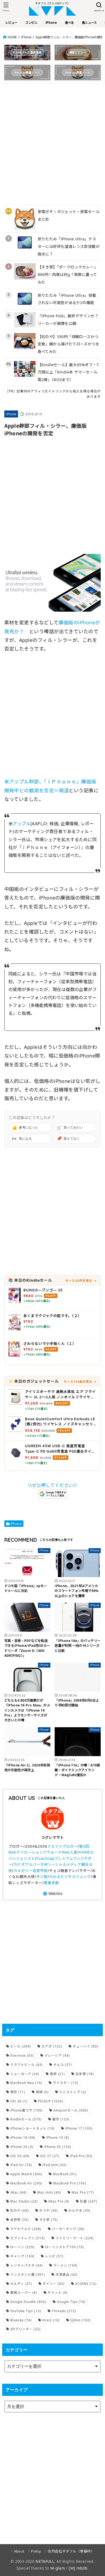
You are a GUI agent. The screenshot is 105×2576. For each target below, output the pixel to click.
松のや (20, 2210)
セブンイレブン (28, 2238)
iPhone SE (58, 2147)
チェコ (63, 2065)
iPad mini (55, 2165)
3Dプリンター (25, 2329)
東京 (18, 2092)
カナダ (52, 2046)
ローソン (22, 2247)
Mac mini (49, 2192)
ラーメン (65, 2265)
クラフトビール (27, 2065)
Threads (64, 2311)
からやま (79, 2210)
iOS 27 (50, 2156)
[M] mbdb (78, 2568)
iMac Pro (59, 2201)
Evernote (22, 2055)
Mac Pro (83, 2192)
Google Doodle (28, 2302)
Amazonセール (71, 2110)
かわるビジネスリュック (70, 1877)
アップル (22, 824)
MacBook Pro (70, 2183)
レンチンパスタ (27, 2265)
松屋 (89, 2201)
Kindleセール (26, 2119)
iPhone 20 (22, 2147)
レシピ (54, 2256)
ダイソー (54, 2284)
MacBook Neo (26, 2083)
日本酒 (85, 2074)
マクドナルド (26, 2229)
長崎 (42, 2092)
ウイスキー (66, 2083)
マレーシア (57, 2055)
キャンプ (22, 2256)
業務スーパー (24, 2293)
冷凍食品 (66, 2274)
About (19, 2551)
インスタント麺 (28, 2274)
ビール (21, 2046)
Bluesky (21, 2320)
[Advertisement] (52, 142)
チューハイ (85, 2046)
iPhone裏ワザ (27, 2110)
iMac (18, 2192)
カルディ (21, 2284)
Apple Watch (26, 2174)
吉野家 (20, 2220)
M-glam (58, 2568)
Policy (36, 2551)
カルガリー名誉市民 (31, 1871)
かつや (49, 2210)
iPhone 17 (79, 2128)
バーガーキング (68, 2229)
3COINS (86, 2284)
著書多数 (51, 1883)
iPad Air (21, 2165)
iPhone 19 (58, 2138)
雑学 (61, 2119)
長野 (57, 2074)
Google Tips (71, 2302)
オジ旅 (42, 1877)
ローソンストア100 (64, 2247)
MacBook (65, 2174)
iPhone (26, 37)
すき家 (49, 2220)
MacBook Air (26, 2183)
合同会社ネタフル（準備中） (71, 2551)
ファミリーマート (75, 2238)
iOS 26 (20, 2156)
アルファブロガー (62, 1846)
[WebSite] (52, 1894)
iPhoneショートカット (32, 2128)
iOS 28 (19, 2101)
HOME (12, 37)
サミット (58, 2293)
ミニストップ (73, 2092)
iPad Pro (81, 2156)
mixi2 (51, 2320)
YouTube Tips (26, 2311)
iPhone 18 (23, 2138)
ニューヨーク (25, 2074)
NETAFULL (45, 2561)
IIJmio (80, 2320)
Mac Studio (24, 2201)
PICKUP (51, 2101)
